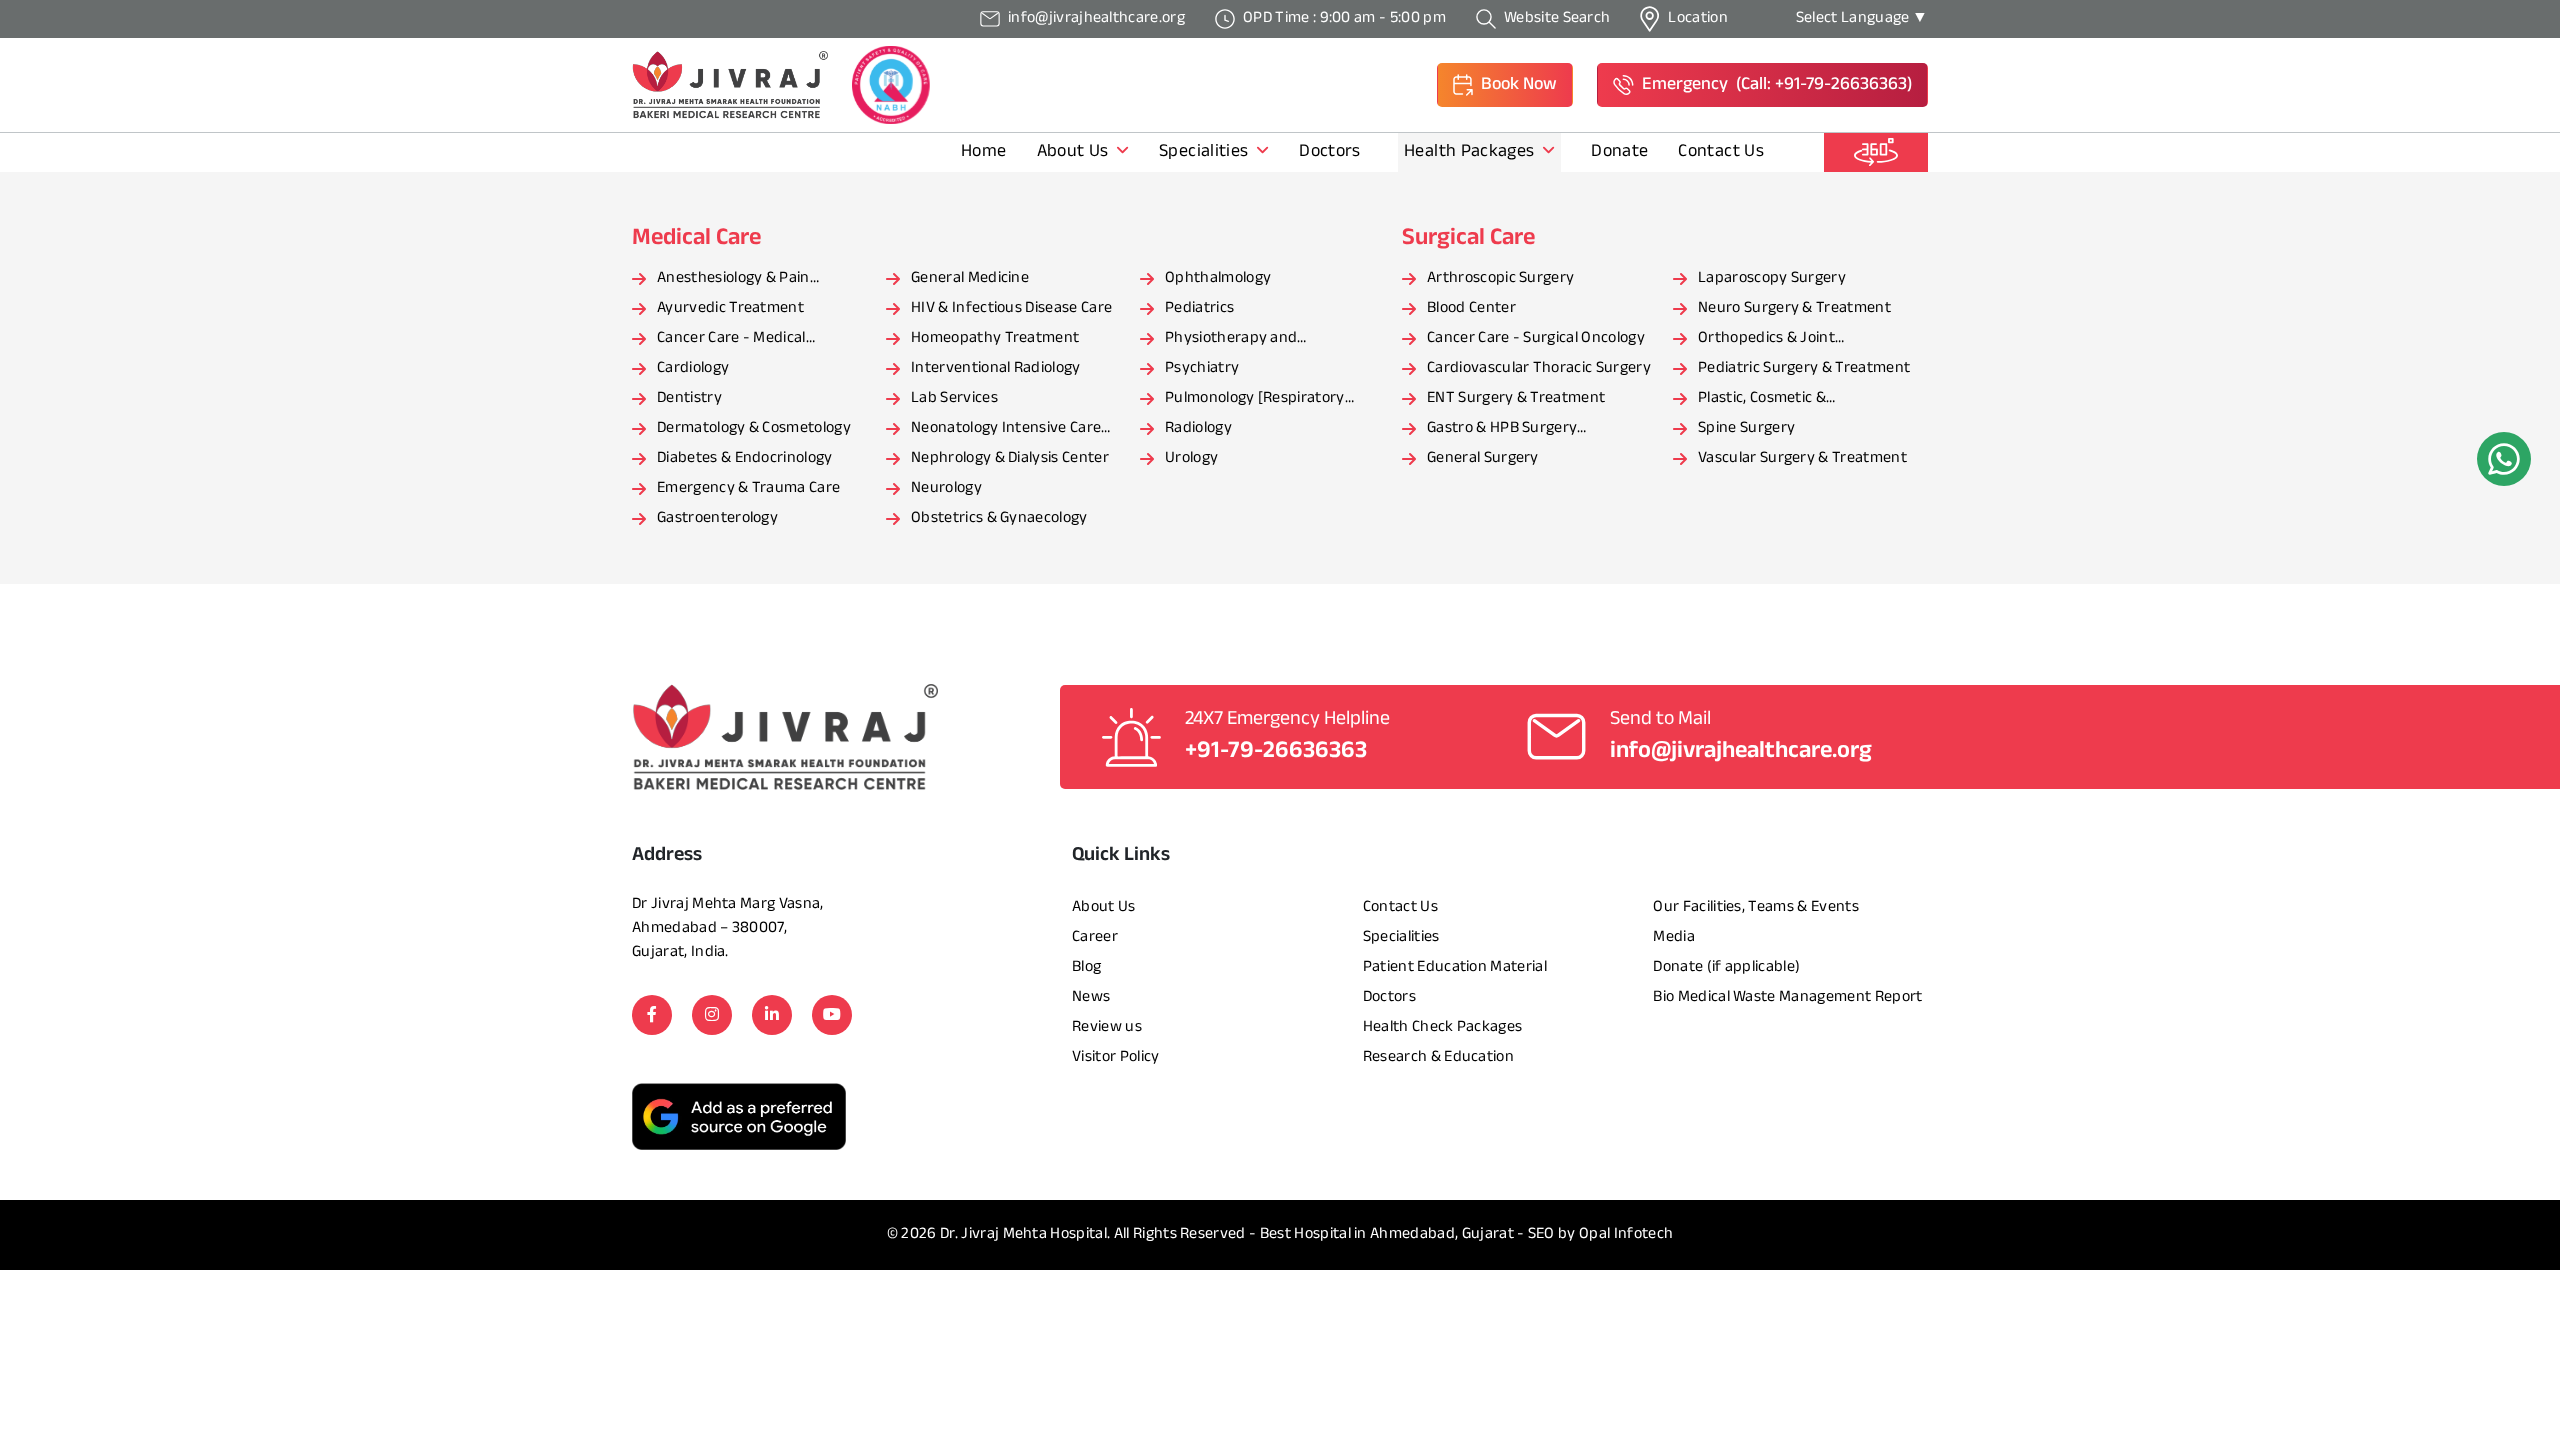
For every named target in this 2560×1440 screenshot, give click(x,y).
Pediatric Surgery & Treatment (1804, 368)
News (1091, 997)
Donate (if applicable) (1726, 967)
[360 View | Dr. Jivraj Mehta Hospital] (1876, 152)
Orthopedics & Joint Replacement (1766, 340)
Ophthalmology (1218, 278)
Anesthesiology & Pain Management (733, 280)
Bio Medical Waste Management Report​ (1787, 997)
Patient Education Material (1455, 967)
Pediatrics (1199, 308)
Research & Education (1438, 1057)
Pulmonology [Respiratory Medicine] (1255, 400)
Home (983, 152)
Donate (1619, 152)
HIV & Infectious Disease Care (1011, 308)
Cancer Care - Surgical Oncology (1536, 338)
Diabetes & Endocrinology (745, 458)
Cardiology (693, 368)
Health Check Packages (1443, 1027)
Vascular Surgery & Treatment (1802, 458)
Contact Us (1721, 152)
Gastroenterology (717, 518)
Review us (1107, 1027)
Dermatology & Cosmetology (754, 428)
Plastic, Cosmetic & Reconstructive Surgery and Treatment (1795, 400)
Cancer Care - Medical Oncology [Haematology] (741, 340)
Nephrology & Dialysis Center (1010, 458)
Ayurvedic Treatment (730, 308)
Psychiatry (1202, 368)
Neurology (946, 488)
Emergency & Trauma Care (748, 488)
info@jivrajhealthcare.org (1741, 751)
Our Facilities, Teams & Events (1756, 907)
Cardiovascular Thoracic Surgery (1539, 368)
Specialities (1206, 152)
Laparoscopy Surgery (1772, 278)
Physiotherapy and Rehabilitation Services (1243, 340)
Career (1095, 937)
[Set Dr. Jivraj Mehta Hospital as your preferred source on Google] (739, 1116)
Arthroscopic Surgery (1500, 278)
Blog (1086, 967)
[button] (1505, 85)
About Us (1075, 152)
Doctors (1332, 152)
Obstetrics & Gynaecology (999, 518)
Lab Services (954, 398)
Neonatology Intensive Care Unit (1006, 430)
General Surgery (1483, 458)
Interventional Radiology (996, 368)
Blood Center (1471, 308)
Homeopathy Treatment (995, 338)
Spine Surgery (1746, 428)
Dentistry (689, 398)
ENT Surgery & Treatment (1516, 398)
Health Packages (1471, 152)
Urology (1191, 458)
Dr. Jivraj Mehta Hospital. (1025, 1234)
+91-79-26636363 (1276, 751)
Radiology (1198, 428)
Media (1674, 937)
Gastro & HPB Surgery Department (1502, 430)
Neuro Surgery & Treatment (1794, 308)
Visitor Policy (1115, 1057)
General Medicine (970, 278)
